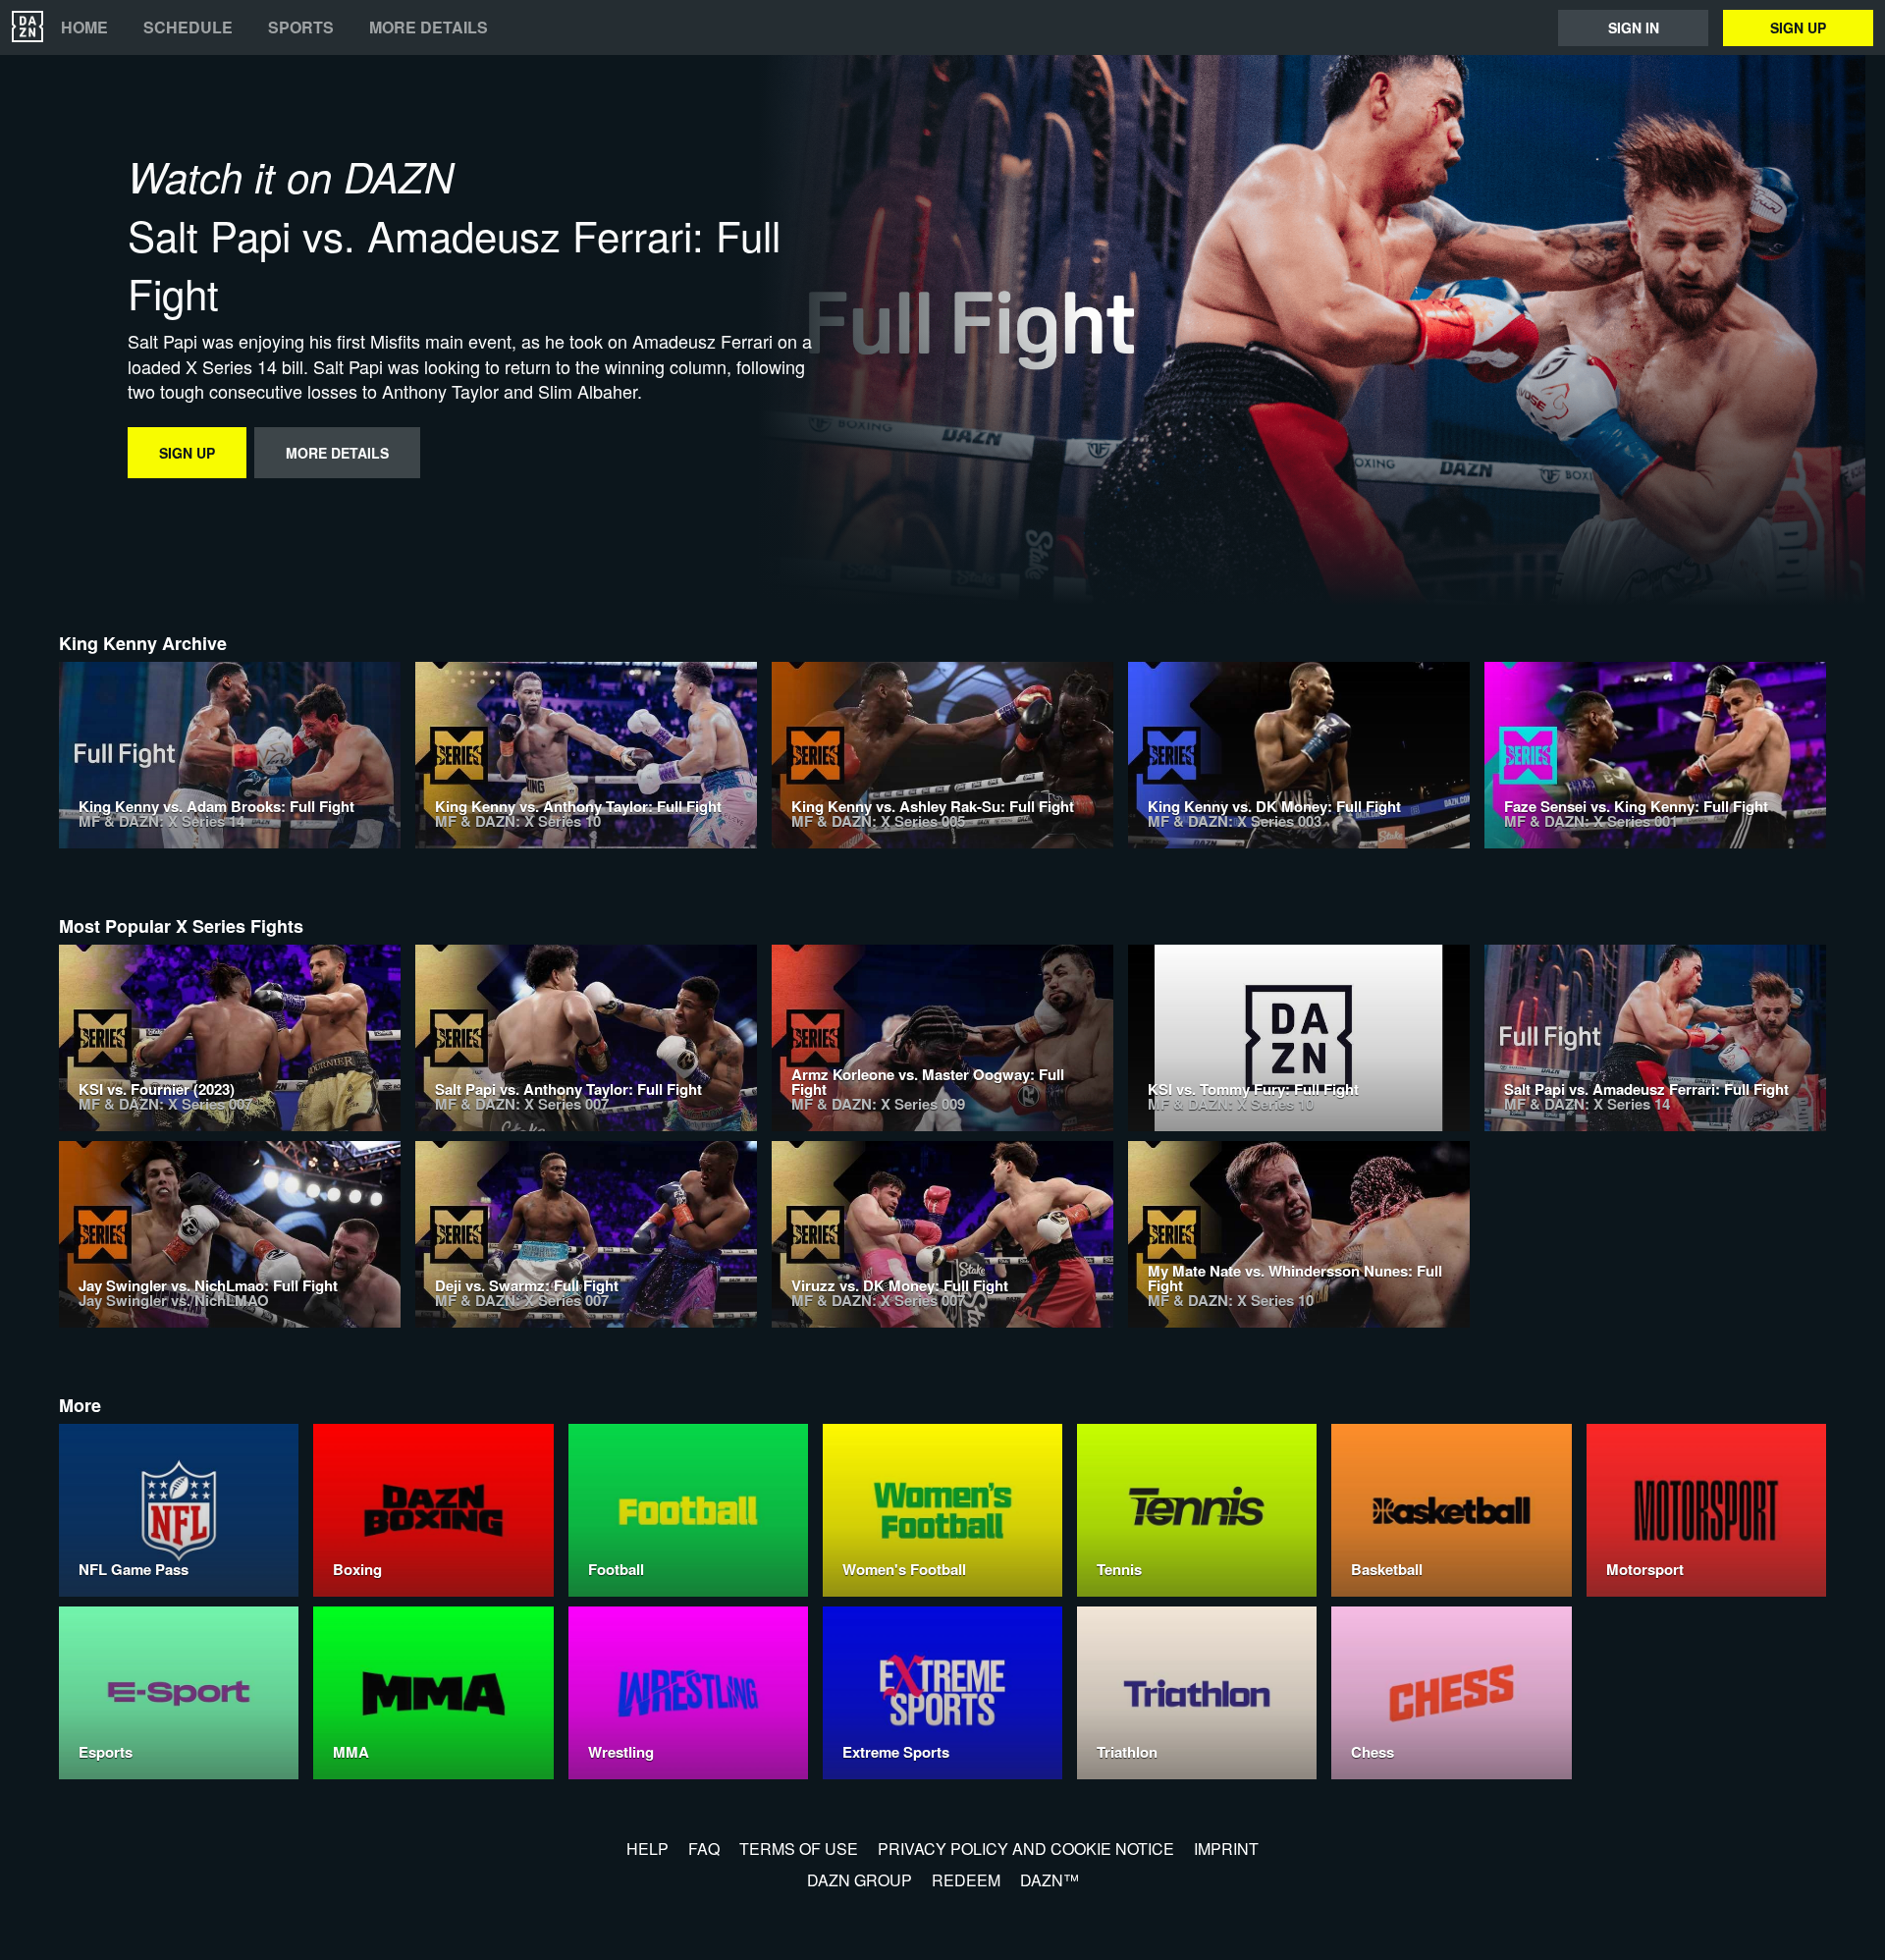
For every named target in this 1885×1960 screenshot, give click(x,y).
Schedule (188, 27)
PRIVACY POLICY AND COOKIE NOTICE (1026, 1849)
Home (84, 27)
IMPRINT (1226, 1849)
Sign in (1634, 27)
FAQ (704, 1849)
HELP (647, 1849)
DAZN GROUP (860, 1880)
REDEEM (966, 1880)
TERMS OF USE (799, 1849)
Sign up (1798, 27)
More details (429, 27)
